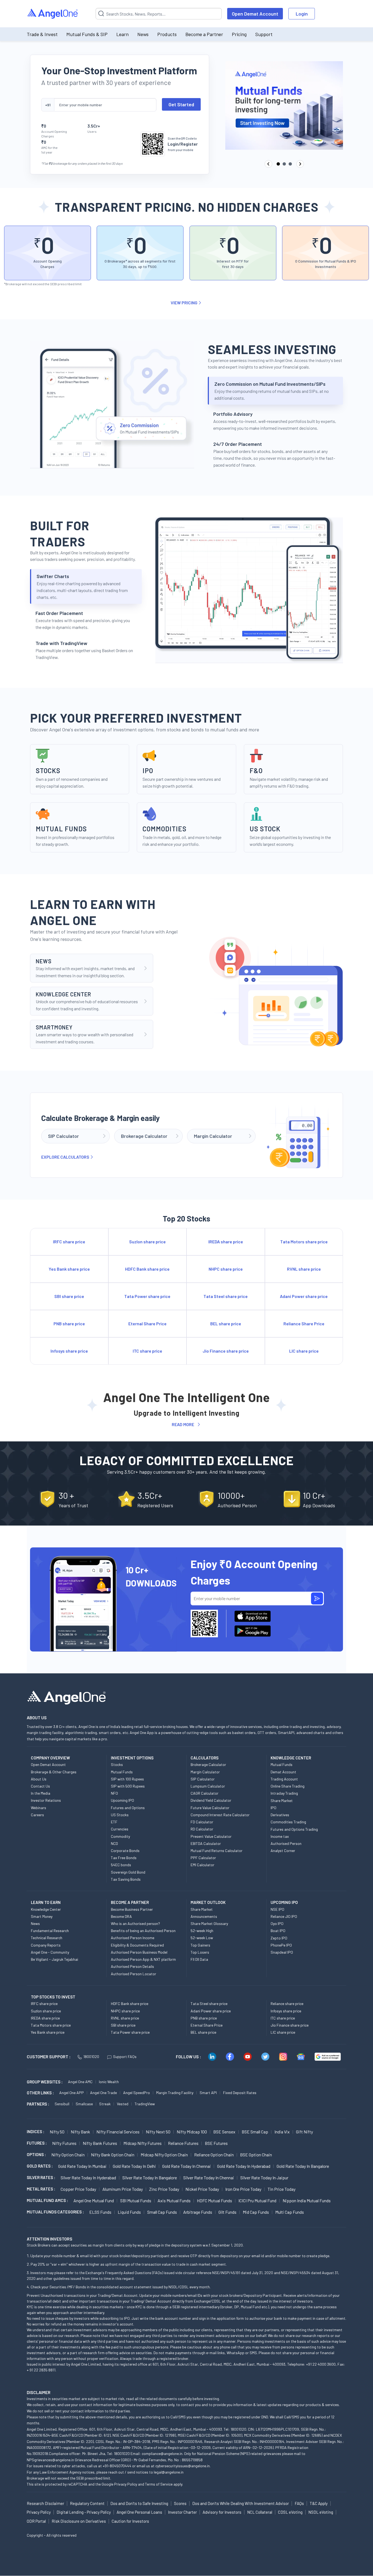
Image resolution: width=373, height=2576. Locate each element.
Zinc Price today (164, 2189)
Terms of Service (159, 2484)
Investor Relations (46, 1800)
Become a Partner (204, 34)
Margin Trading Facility (175, 2093)
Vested (123, 2104)
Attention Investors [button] (50, 2239)
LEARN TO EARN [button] (46, 1902)
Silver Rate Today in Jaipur (264, 2178)
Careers (37, 1815)
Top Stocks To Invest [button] (53, 1997)
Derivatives (280, 1815)
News (143, 34)
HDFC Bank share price (130, 2004)
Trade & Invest (42, 34)
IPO (273, 1808)
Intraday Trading (284, 1793)
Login (302, 14)
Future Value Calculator (210, 1808)
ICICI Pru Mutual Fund (257, 2200)
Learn (122, 34)
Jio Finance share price (290, 2025)
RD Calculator (202, 1829)
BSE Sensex (224, 2132)
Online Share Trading (288, 1786)
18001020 (91, 2057)
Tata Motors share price (51, 2025)
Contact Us (40, 1786)
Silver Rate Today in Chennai (209, 2178)
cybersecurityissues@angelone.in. (183, 2466)
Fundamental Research (50, 1931)
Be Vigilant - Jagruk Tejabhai (54, 1959)
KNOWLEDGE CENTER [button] (291, 1758)
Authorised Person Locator (134, 1974)
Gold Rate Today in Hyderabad (244, 2166)
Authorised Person (286, 1843)
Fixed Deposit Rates (240, 2093)
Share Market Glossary (209, 1923)
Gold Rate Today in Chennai (187, 2166)
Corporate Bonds (125, 1851)
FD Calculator (202, 1822)
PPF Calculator (203, 1858)
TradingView (145, 2104)
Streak (105, 2104)
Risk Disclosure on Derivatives (79, 2521)
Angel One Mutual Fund (94, 2200)
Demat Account (283, 1772)
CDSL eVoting (290, 2512)
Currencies (120, 1829)
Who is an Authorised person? (135, 1923)
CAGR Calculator (205, 1793)
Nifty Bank (80, 2132)
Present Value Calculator (211, 1836)
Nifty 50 (57, 2132)
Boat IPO (278, 1931)
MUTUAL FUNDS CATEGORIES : (55, 2212)
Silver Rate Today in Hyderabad (88, 2178)
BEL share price (203, 2032)
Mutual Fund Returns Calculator (217, 1851)
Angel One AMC (80, 2082)
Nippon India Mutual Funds (307, 2200)
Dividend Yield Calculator (211, 1800)
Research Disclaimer (45, 2503)
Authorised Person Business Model (139, 1952)
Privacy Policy (126, 2484)
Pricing (239, 34)
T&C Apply (319, 2503)
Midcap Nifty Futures (143, 2143)
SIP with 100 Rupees (127, 1779)
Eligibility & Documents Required (137, 1945)
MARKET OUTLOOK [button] (208, 1902)
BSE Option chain (256, 2155)
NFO (114, 1793)
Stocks (117, 1764)
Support (264, 34)
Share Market (282, 1801)
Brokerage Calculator (208, 1764)
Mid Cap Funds (256, 2212)
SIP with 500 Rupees (128, 1786)
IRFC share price (44, 2004)
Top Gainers (200, 1945)
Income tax (280, 1836)
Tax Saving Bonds (126, 1879)
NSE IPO (277, 1909)
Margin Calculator (205, 1772)
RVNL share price (125, 2018)
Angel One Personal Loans (139, 2512)
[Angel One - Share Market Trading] (53, 14)
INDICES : (35, 2132)
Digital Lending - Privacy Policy (84, 2512)
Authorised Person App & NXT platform (143, 1959)
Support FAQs (125, 2057)
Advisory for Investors (222, 2512)
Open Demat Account (255, 14)
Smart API (208, 2093)
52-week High (202, 1931)
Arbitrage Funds (198, 2212)
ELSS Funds (100, 2212)
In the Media (41, 1793)
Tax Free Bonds (124, 1858)
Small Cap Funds (162, 2212)
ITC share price (283, 2018)
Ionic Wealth (109, 2082)
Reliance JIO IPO (284, 1916)
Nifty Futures (64, 2143)
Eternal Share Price (207, 2025)
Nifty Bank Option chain (113, 2155)
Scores (180, 2503)
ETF (114, 1822)
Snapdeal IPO (282, 1952)
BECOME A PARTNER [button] (130, 1902)
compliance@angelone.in (162, 2453)
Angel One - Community (50, 1952)
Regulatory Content (87, 2503)
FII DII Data (199, 1959)
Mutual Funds (122, 1772)
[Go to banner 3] (290, 164)
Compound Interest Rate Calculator (220, 1815)
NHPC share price (125, 2011)
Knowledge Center (46, 1909)
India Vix (282, 2132)
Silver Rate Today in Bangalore (150, 2178)
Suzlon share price (46, 2011)
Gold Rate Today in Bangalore (303, 2166)
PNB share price (204, 2018)
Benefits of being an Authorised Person (143, 1931)
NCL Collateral (260, 2512)
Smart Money (42, 1916)
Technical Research (47, 1938)
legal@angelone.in (169, 2472)
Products (167, 34)
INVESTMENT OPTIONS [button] (132, 1758)
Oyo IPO (277, 1923)
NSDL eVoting (321, 2512)
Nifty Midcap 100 (192, 2132)
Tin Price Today (282, 2189)
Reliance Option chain (214, 2155)
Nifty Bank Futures (100, 2143)
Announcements (204, 1916)
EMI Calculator (202, 1865)
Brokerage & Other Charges (54, 1772)
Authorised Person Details (132, 1966)
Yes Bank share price (48, 2032)
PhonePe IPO (281, 1945)
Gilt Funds (227, 2212)
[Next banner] (300, 164)
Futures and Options (128, 1808)
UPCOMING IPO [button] (284, 1902)
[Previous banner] (268, 164)
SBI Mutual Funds (136, 2200)
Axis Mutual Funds (174, 2200)
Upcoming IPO (122, 1800)
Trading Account (284, 1779)
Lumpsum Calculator (208, 1786)
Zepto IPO (279, 1938)
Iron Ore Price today (243, 2189)
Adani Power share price (211, 2011)
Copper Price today (78, 2189)
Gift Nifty (304, 2132)
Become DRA (121, 1916)
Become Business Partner (132, 1909)
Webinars (39, 1808)
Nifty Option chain (68, 2155)
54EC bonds (121, 1865)
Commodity (120, 1836)
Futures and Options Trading (294, 1829)
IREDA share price (45, 2018)
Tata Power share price (130, 2032)
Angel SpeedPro (137, 2093)
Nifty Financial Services (118, 2132)
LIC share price (283, 2032)
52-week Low (202, 1938)
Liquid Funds (129, 2212)
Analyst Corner (283, 1851)
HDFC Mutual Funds (214, 2200)
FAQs (299, 2503)
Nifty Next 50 (158, 2132)
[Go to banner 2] (284, 164)
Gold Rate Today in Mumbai (82, 2166)
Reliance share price (287, 2004)
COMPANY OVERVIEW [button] (50, 1758)
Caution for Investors (130, 2521)
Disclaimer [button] (39, 2392)
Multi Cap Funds (290, 2212)
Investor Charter (182, 2512)
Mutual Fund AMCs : (47, 2200)
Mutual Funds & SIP (87, 34)
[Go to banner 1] (278, 164)
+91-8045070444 (117, 2466)
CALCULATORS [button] (205, 1758)
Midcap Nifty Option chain (164, 2155)
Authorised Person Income (133, 1938)
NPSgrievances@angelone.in (50, 2460)
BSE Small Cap (255, 2132)
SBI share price (123, 2025)
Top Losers (200, 1952)
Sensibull (62, 2104)
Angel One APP (72, 2093)
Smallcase (84, 2104)
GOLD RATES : (40, 2166)
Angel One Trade (103, 2093)
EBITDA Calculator (206, 1843)
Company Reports (46, 1945)
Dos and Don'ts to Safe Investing (139, 2503)
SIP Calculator (203, 1779)
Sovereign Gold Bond (128, 1872)
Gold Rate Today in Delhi (134, 2166)
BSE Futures (216, 2143)
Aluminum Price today (123, 2189)
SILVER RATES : (41, 2177)
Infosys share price (286, 2011)
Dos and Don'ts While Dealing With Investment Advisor (241, 2503)
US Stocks (120, 1815)
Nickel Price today (202, 2189)
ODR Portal (36, 2521)
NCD (114, 1843)
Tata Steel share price (209, 2004)
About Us (39, 1779)
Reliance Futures (183, 2143)
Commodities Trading (288, 1822)
